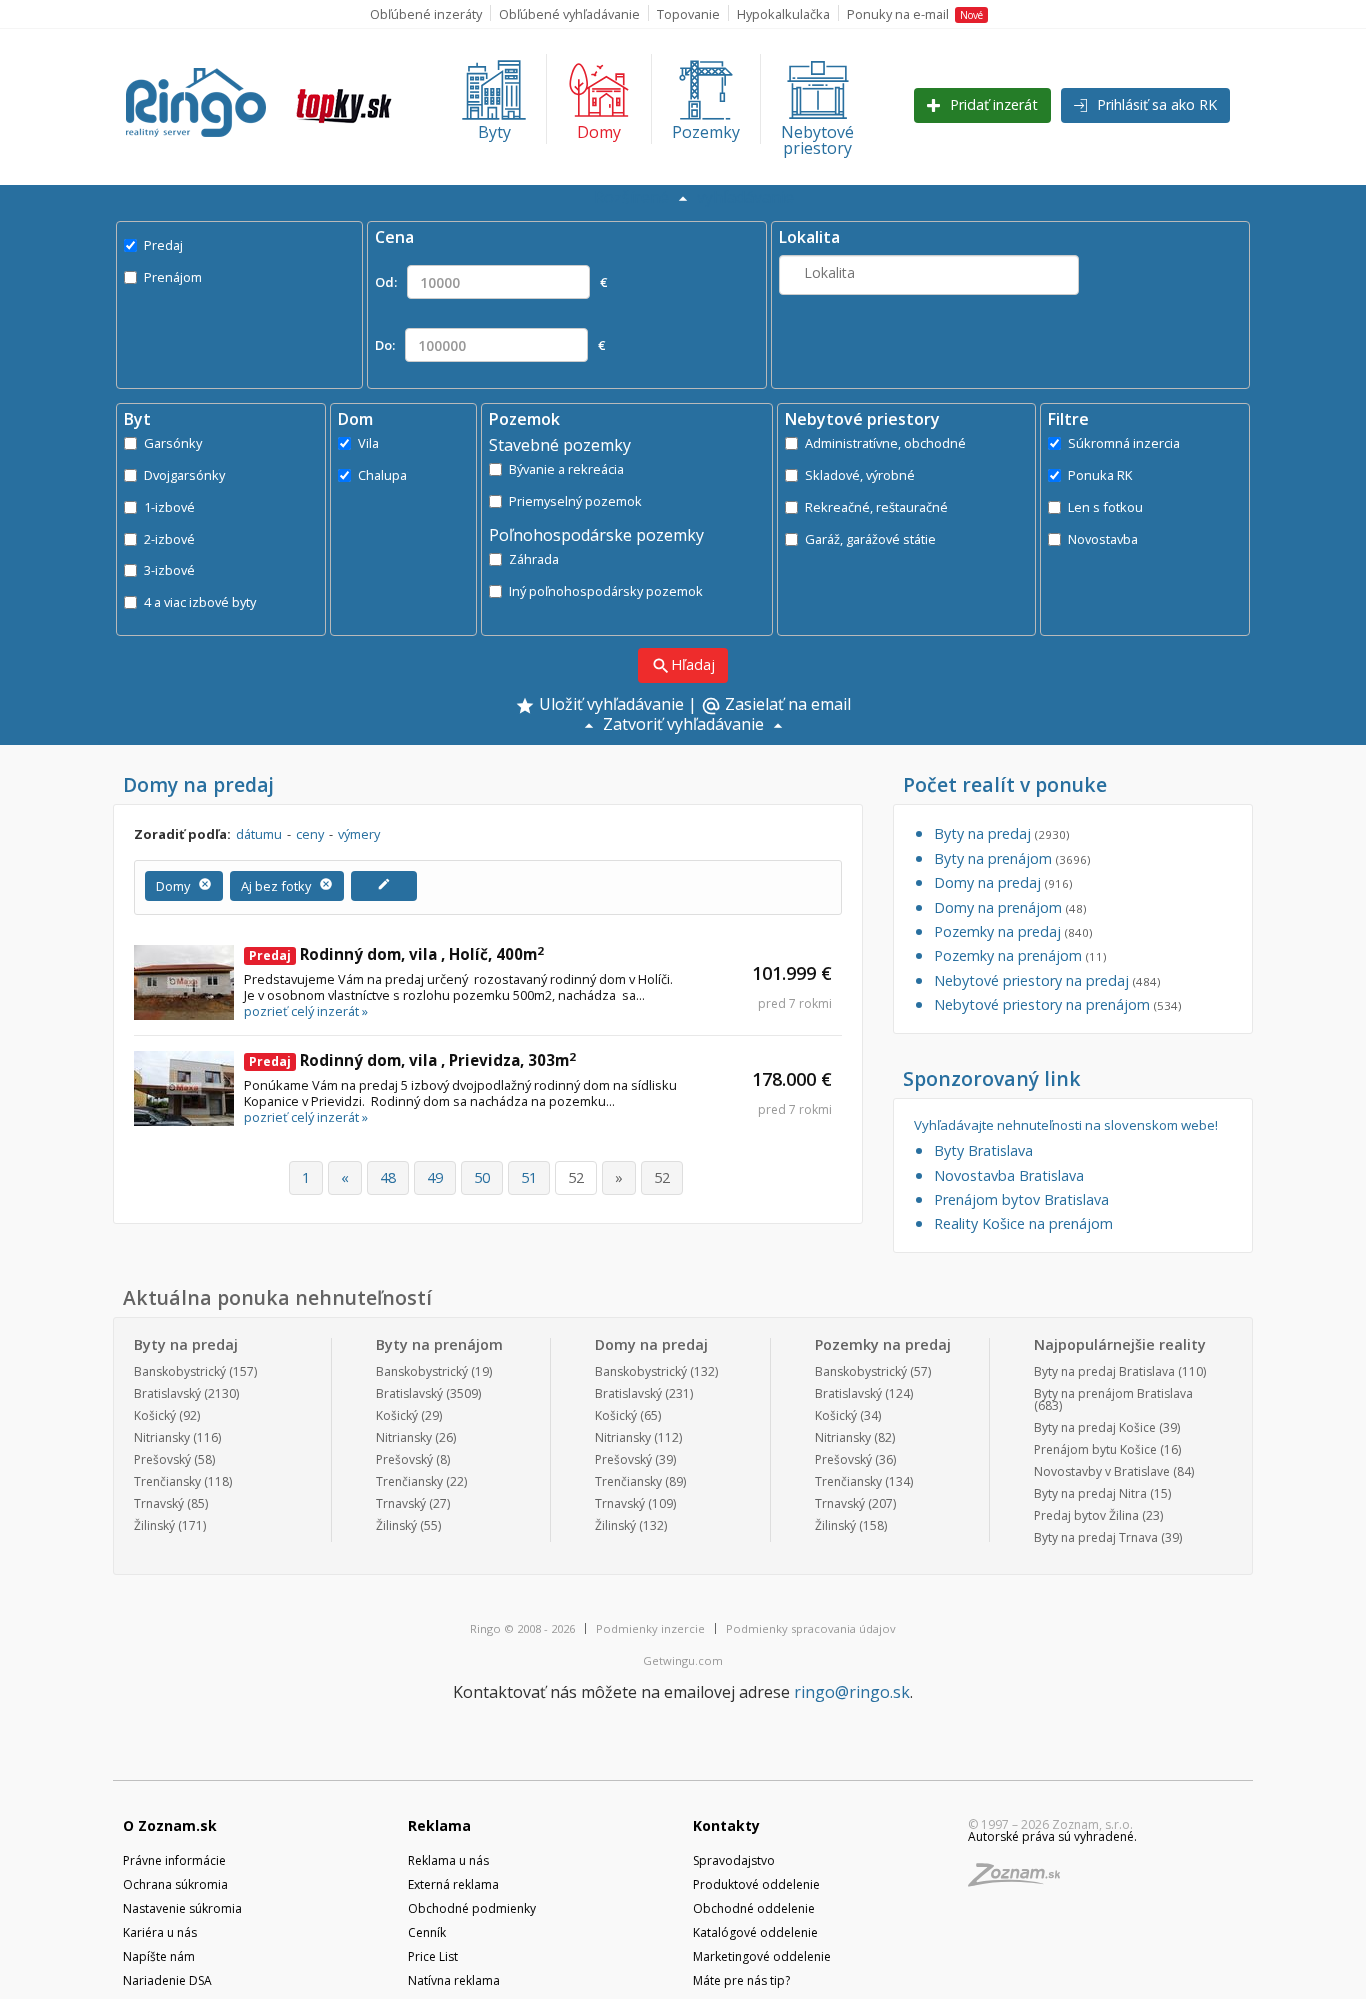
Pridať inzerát (992, 104)
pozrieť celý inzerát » (306, 1011)
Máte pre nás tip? (741, 1980)
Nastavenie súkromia (182, 1908)
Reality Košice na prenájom (1023, 1223)
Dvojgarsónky (184, 475)
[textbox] (929, 272)
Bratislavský (167, 1393)
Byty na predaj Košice (1095, 1427)
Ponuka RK (1100, 475)
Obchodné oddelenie (754, 1908)
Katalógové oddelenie (755, 1932)
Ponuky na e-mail (915, 14)
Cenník (427, 1932)
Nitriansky (162, 1437)
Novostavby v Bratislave (1102, 1471)
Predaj (163, 245)
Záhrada (534, 559)
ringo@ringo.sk (852, 1692)
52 (576, 1177)
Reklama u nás (448, 1860)
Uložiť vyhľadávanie (609, 705)
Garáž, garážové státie (870, 539)
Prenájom (173, 277)
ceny (310, 834)
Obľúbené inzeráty (426, 14)
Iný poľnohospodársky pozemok (606, 591)
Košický (155, 1415)
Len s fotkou (1105, 507)
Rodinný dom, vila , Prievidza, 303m (412, 1060)
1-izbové (169, 507)
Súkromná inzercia (1124, 443)
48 (388, 1177)
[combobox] (929, 275)
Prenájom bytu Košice (1095, 1449)
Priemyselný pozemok (575, 501)
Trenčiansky (167, 1481)
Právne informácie (174, 1860)
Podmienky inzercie (650, 1628)
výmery (359, 834)
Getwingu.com (683, 1660)
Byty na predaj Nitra (1090, 1493)
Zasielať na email (776, 706)
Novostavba (1103, 539)
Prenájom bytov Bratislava (1021, 1199)
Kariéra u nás (160, 1932)
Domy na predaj (1003, 882)
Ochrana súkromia (175, 1884)
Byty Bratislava (983, 1150)
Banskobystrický (180, 1371)
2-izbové (169, 539)
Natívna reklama (454, 1980)
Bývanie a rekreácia (566, 469)
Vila (368, 443)
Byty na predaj (1001, 833)
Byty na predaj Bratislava (1104, 1371)
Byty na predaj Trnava (1096, 1537)
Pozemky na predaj (1013, 931)
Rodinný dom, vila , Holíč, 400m (396, 954)
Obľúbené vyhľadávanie (569, 14)
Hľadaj (683, 665)
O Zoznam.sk (170, 1825)
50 (482, 1177)
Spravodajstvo (734, 1860)
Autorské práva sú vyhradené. (1052, 1836)
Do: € (490, 345)
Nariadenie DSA (167, 1980)
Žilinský (154, 1525)
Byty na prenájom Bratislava (1113, 1393)
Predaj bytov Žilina (1086, 1515)
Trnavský (159, 1503)
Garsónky (173, 443)
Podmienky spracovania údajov (811, 1628)
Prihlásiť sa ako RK (1155, 104)
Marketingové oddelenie (762, 1956)
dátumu (259, 834)
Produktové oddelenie (756, 1884)
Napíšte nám (159, 1956)
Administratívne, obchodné (885, 443)
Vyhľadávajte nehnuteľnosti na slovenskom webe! (1066, 1125)
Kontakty (726, 1825)
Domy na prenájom (1010, 907)
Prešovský (162, 1459)
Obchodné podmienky (472, 1908)
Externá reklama (453, 1884)
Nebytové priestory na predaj (1047, 980)
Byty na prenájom (1012, 858)
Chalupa (382, 475)
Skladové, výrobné (860, 475)
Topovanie (688, 14)
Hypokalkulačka (783, 14)
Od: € (491, 282)
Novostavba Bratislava (1009, 1175)
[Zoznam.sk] (1021, 1880)
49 (435, 1177)
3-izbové (169, 570)
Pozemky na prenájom (1020, 955)
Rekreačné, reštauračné (876, 507)
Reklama (439, 1825)
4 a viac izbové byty (200, 602)
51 (529, 1177)
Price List (433, 1956)
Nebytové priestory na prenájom (1057, 1004)
